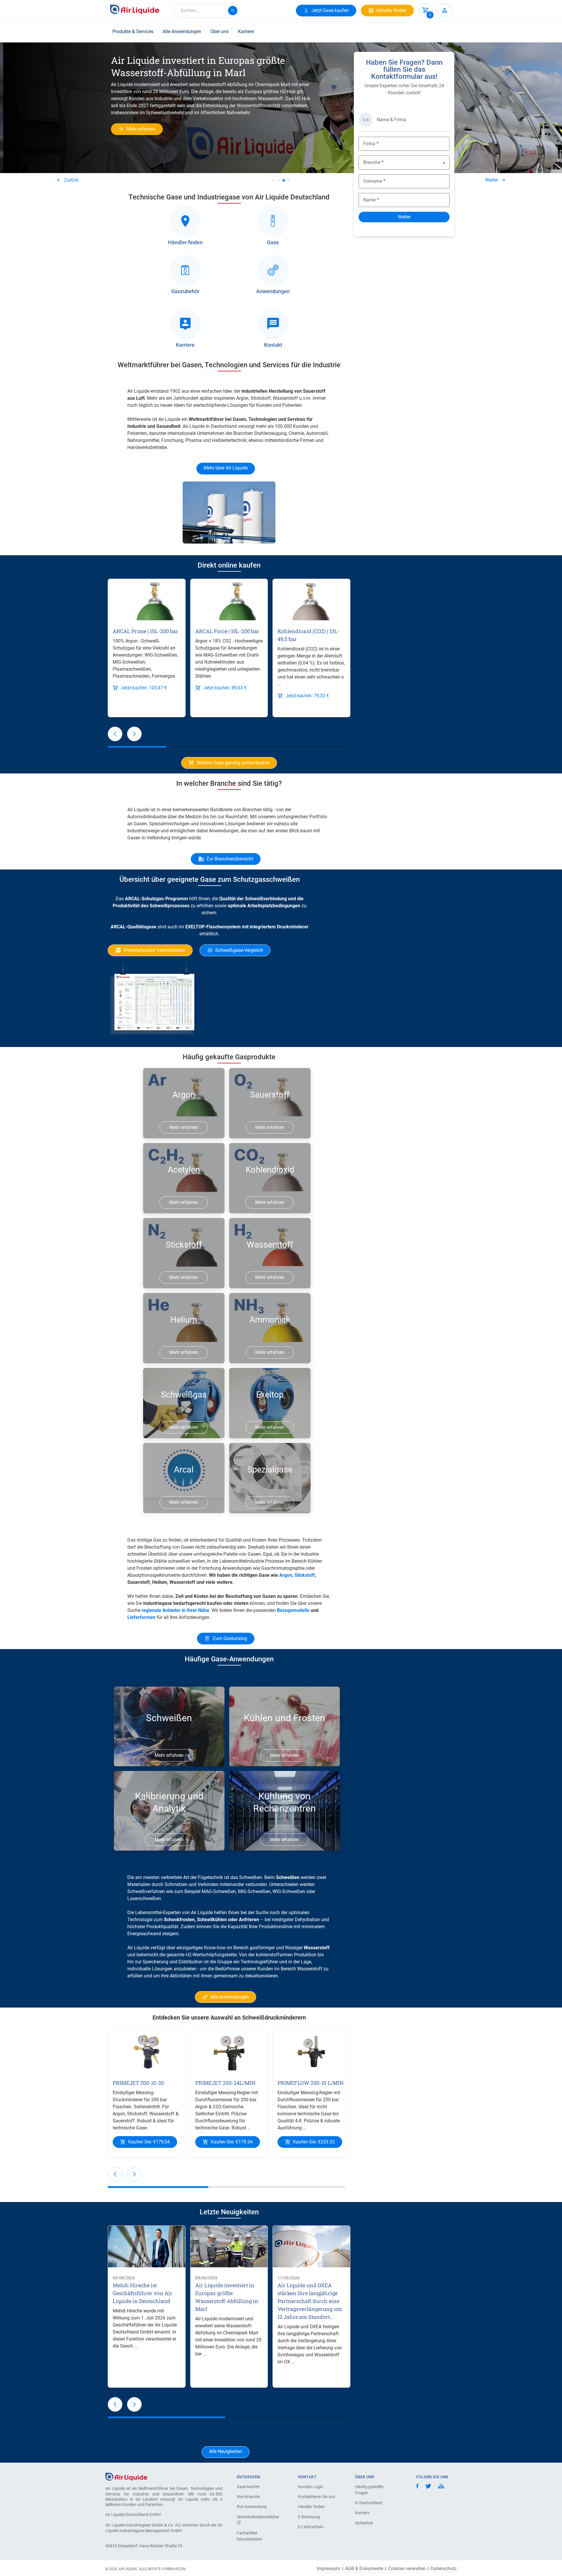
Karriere (246, 31)
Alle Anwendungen (182, 31)
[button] (115, 734)
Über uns (220, 31)
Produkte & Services (133, 31)
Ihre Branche (248, 2497)
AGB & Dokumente (364, 2569)
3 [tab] (284, 180)
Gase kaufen (248, 2487)
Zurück (71, 180)
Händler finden (311, 2507)
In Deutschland (369, 2503)
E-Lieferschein (311, 2527)
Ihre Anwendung (252, 2507)
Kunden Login (311, 2487)
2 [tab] (278, 180)
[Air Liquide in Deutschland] (135, 9)
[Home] (126, 2477)
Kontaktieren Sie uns (317, 2497)
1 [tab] (273, 180)
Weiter (491, 180)
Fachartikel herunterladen (250, 2536)
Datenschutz (444, 2569)
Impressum (329, 2569)
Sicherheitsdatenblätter (257, 2517)
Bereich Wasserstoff (301, 1969)
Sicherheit (364, 2523)
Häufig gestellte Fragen (369, 2490)
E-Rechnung (309, 2517)
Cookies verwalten (407, 2569)
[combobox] (207, 11)
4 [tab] (289, 180)
